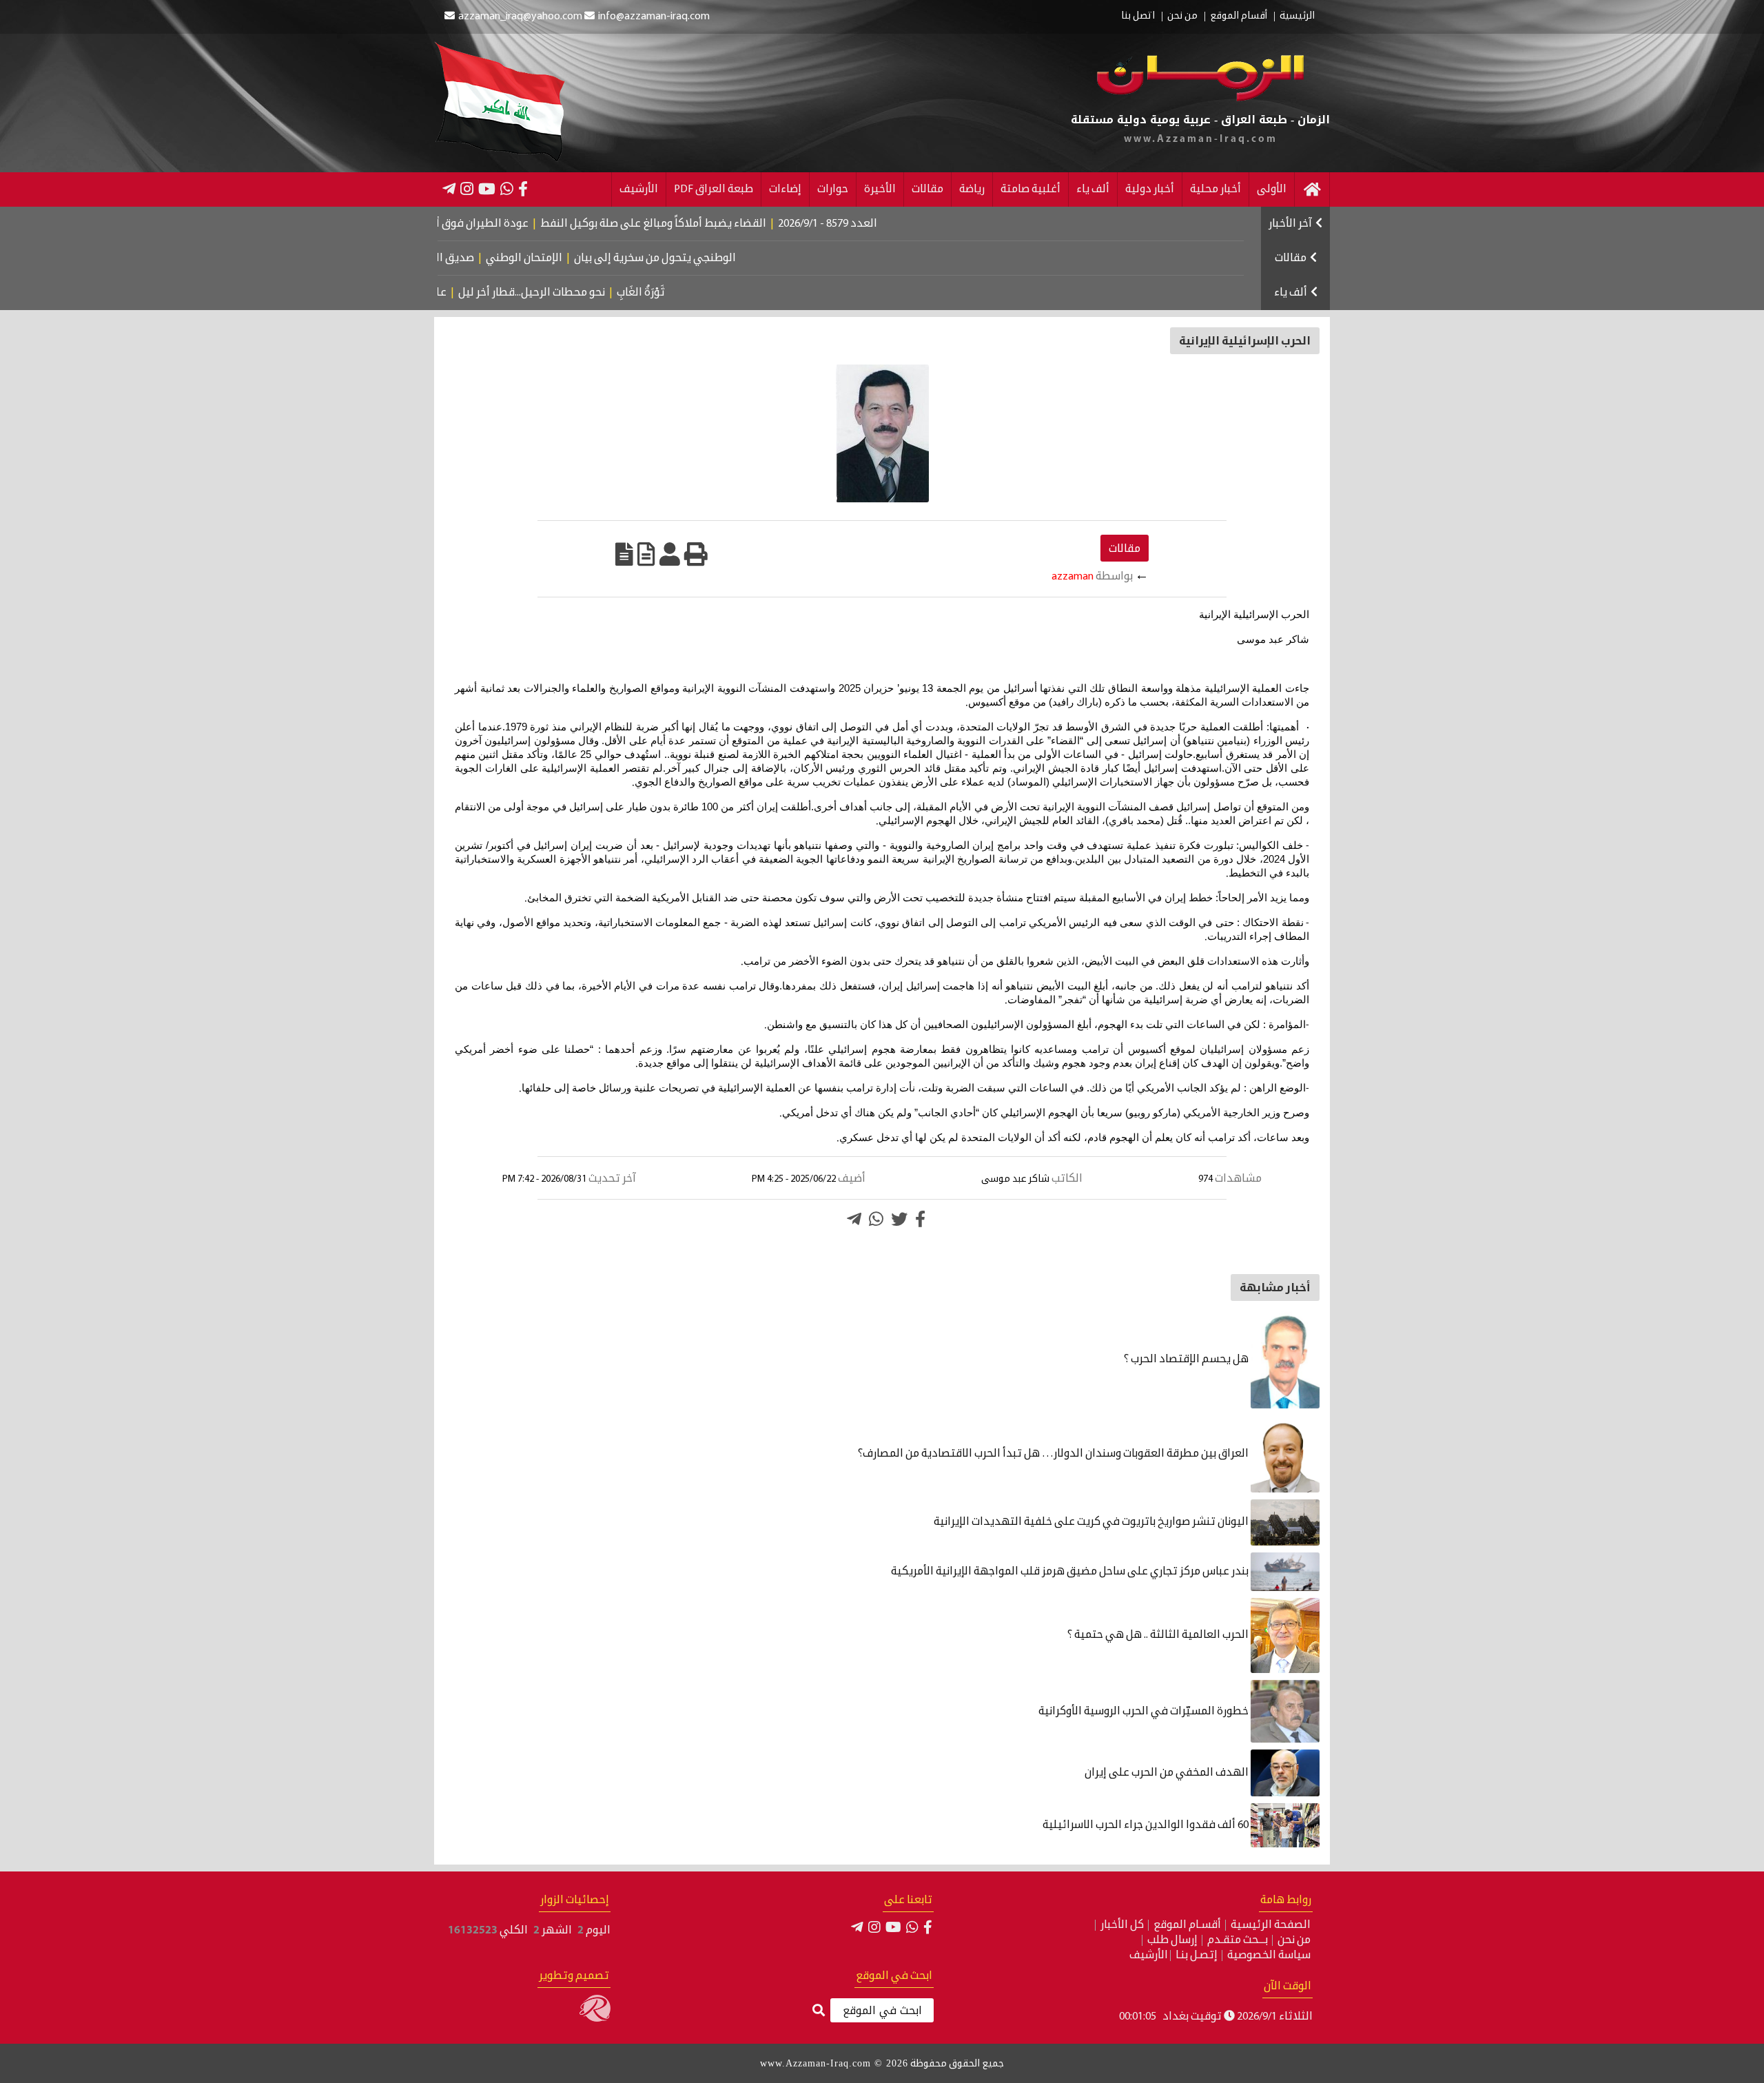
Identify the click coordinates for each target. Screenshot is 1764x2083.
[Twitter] (899, 1219)
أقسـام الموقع (1187, 1925)
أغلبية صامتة (1030, 189)
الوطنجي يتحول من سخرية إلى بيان (718, 258)
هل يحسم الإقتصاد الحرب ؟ (1187, 1359)
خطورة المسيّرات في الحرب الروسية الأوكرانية (1145, 1712)
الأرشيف (639, 189)
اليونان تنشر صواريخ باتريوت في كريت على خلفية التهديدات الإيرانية (1092, 1522)
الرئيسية (1297, 17)
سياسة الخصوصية (1269, 1956)
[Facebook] (523, 189)
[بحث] (819, 2011)
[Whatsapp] (876, 1219)
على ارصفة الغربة (460, 293)
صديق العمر (510, 258)
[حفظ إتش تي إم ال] (646, 554)
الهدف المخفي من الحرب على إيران (1168, 1773)
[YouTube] (487, 189)
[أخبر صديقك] (670, 554)
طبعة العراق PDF (714, 189)
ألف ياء (1093, 189)
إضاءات (785, 189)
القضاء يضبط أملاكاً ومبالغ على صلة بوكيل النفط (720, 224)
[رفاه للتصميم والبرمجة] (595, 2019)
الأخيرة (880, 189)
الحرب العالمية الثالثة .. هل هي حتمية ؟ (1159, 1635)
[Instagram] (467, 189)
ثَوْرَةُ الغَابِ (694, 293)
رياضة (972, 189)
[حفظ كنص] (624, 554)
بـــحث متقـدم (1238, 1940)
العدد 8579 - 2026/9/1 (894, 224)
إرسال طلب (1172, 1940)
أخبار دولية (1150, 189)
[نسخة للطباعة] (696, 554)
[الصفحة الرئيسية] (1312, 189)
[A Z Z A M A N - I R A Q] (1201, 99)
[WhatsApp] (507, 189)
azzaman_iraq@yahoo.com (520, 17)
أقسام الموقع (1239, 17)
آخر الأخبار (1290, 224)
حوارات (833, 189)
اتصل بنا (1138, 17)
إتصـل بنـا (1197, 1956)
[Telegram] (449, 189)
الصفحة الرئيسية (1271, 1925)
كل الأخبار (1122, 1925)
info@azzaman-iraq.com (654, 17)
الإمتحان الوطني (587, 258)
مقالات (927, 189)
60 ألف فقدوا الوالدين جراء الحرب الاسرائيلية (1147, 1825)
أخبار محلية (1216, 189)
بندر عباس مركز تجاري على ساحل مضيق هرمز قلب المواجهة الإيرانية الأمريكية (1071, 1572)
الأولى (1272, 189)
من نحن (1182, 17)
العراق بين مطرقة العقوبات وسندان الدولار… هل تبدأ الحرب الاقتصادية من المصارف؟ (1054, 1454)
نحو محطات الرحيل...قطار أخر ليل (585, 293)
